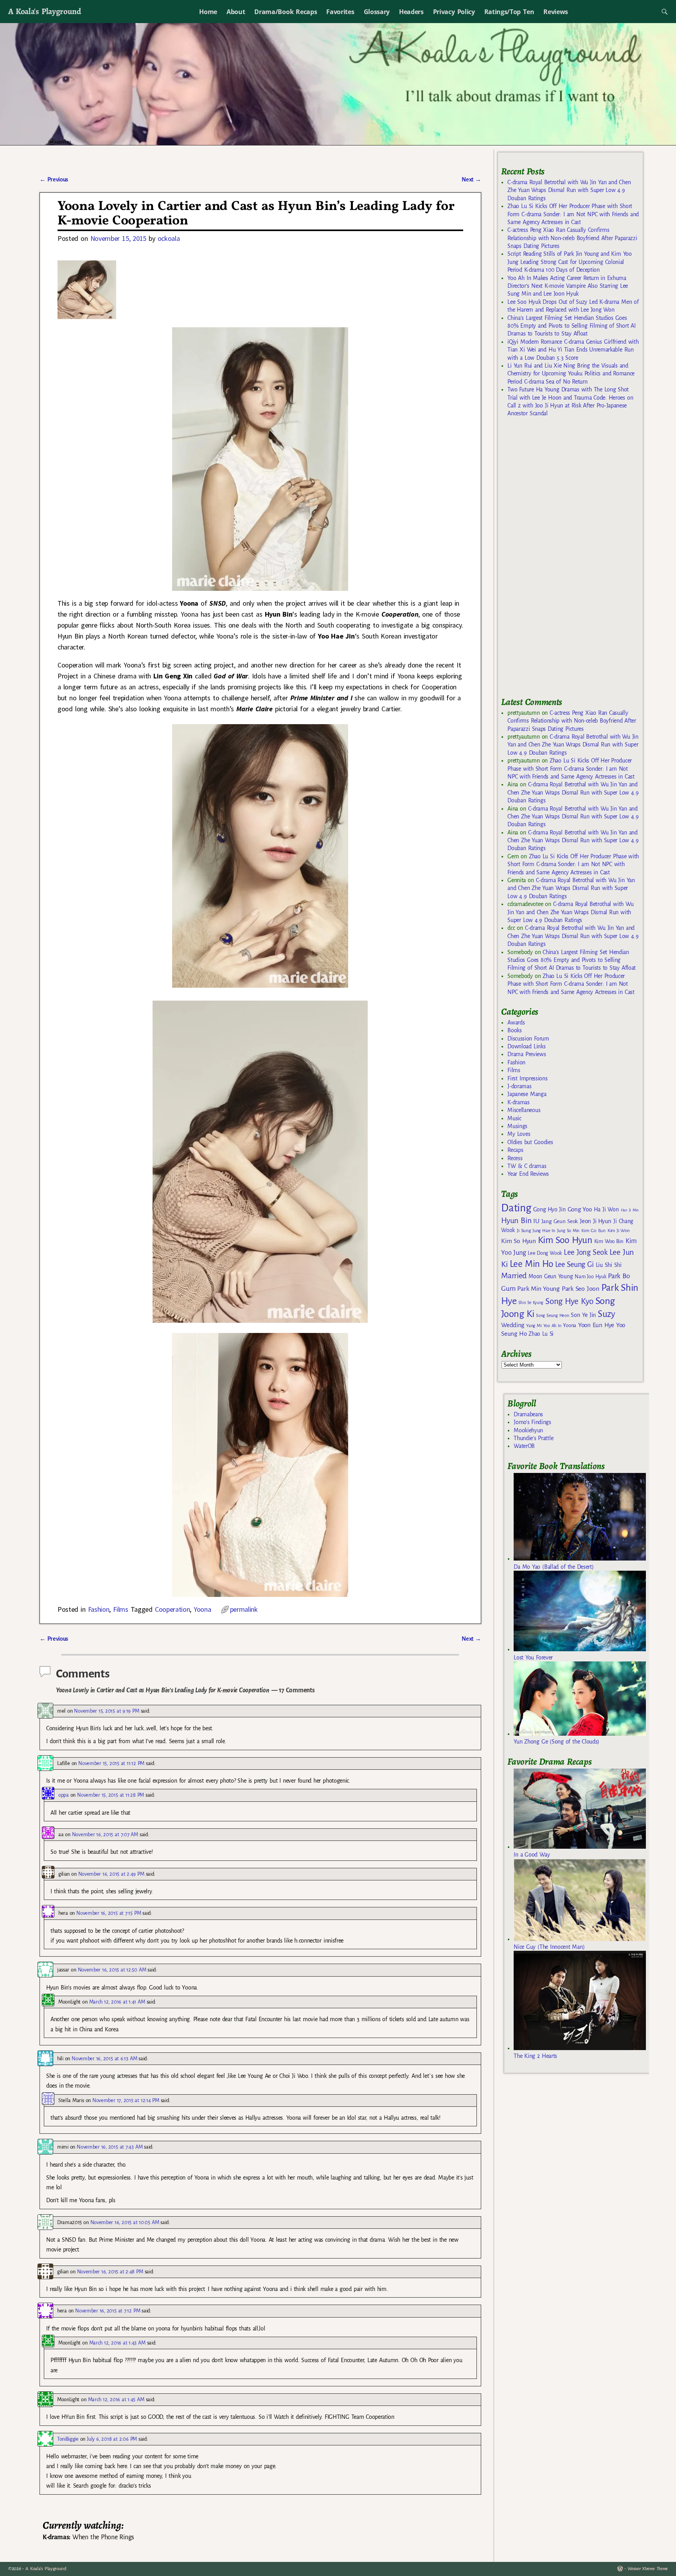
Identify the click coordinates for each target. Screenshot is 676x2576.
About (236, 12)
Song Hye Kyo (569, 1301)
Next (471, 179)
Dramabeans (528, 1414)
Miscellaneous (524, 1110)
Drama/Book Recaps (286, 12)
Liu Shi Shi (609, 1265)
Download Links (526, 1046)
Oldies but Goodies (530, 1142)
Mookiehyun (528, 1430)
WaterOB (524, 1446)
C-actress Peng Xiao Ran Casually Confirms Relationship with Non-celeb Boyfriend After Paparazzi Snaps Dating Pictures (572, 238)
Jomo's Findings (532, 1422)
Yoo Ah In (552, 1326)
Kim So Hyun (518, 1241)
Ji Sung (524, 1231)
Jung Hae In (544, 1231)
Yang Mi (534, 1326)
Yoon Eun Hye (596, 1325)
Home (208, 12)
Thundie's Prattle (533, 1438)
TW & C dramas (527, 1166)
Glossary (377, 12)
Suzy (607, 1314)
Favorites (340, 12)
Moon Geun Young (551, 1276)
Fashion (99, 1609)
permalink (244, 1609)
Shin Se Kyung (531, 1303)
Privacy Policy (454, 12)
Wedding (513, 1325)
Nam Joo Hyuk (590, 1277)
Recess (515, 1158)
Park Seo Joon (581, 1289)
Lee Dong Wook (545, 1253)
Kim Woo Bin (609, 1241)
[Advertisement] (560, 560)
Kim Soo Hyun (565, 1240)
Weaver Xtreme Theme (648, 2569)
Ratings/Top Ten (509, 12)
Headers (411, 12)
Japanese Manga (527, 1094)
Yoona (202, 1609)
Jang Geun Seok (560, 1221)
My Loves (519, 1134)
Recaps (515, 1150)
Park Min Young (538, 1289)
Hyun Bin (516, 1221)
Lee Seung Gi (574, 1265)
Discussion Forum (528, 1039)
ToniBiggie (68, 2439)
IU (536, 1221)
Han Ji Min (630, 1210)
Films (120, 1609)
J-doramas (519, 1086)
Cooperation (172, 1609)
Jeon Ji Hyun (596, 1221)
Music (514, 1118)
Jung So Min (568, 1231)
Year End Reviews (528, 1174)
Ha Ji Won (606, 1209)
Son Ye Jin (583, 1315)
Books (514, 1030)
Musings (517, 1126)
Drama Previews (527, 1054)
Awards (516, 1023)
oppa (64, 1795)
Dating (516, 1208)
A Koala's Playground (44, 11)
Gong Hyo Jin (549, 1209)
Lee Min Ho (531, 1264)
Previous (54, 179)
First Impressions (527, 1078)
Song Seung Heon (552, 1315)
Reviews (556, 12)
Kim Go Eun (593, 1231)
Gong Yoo (580, 1209)
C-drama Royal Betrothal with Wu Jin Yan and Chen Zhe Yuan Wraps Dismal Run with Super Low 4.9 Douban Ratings (569, 190)
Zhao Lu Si (541, 1334)
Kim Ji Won (619, 1231)
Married (514, 1275)
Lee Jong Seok (586, 1252)
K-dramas (518, 1102)
